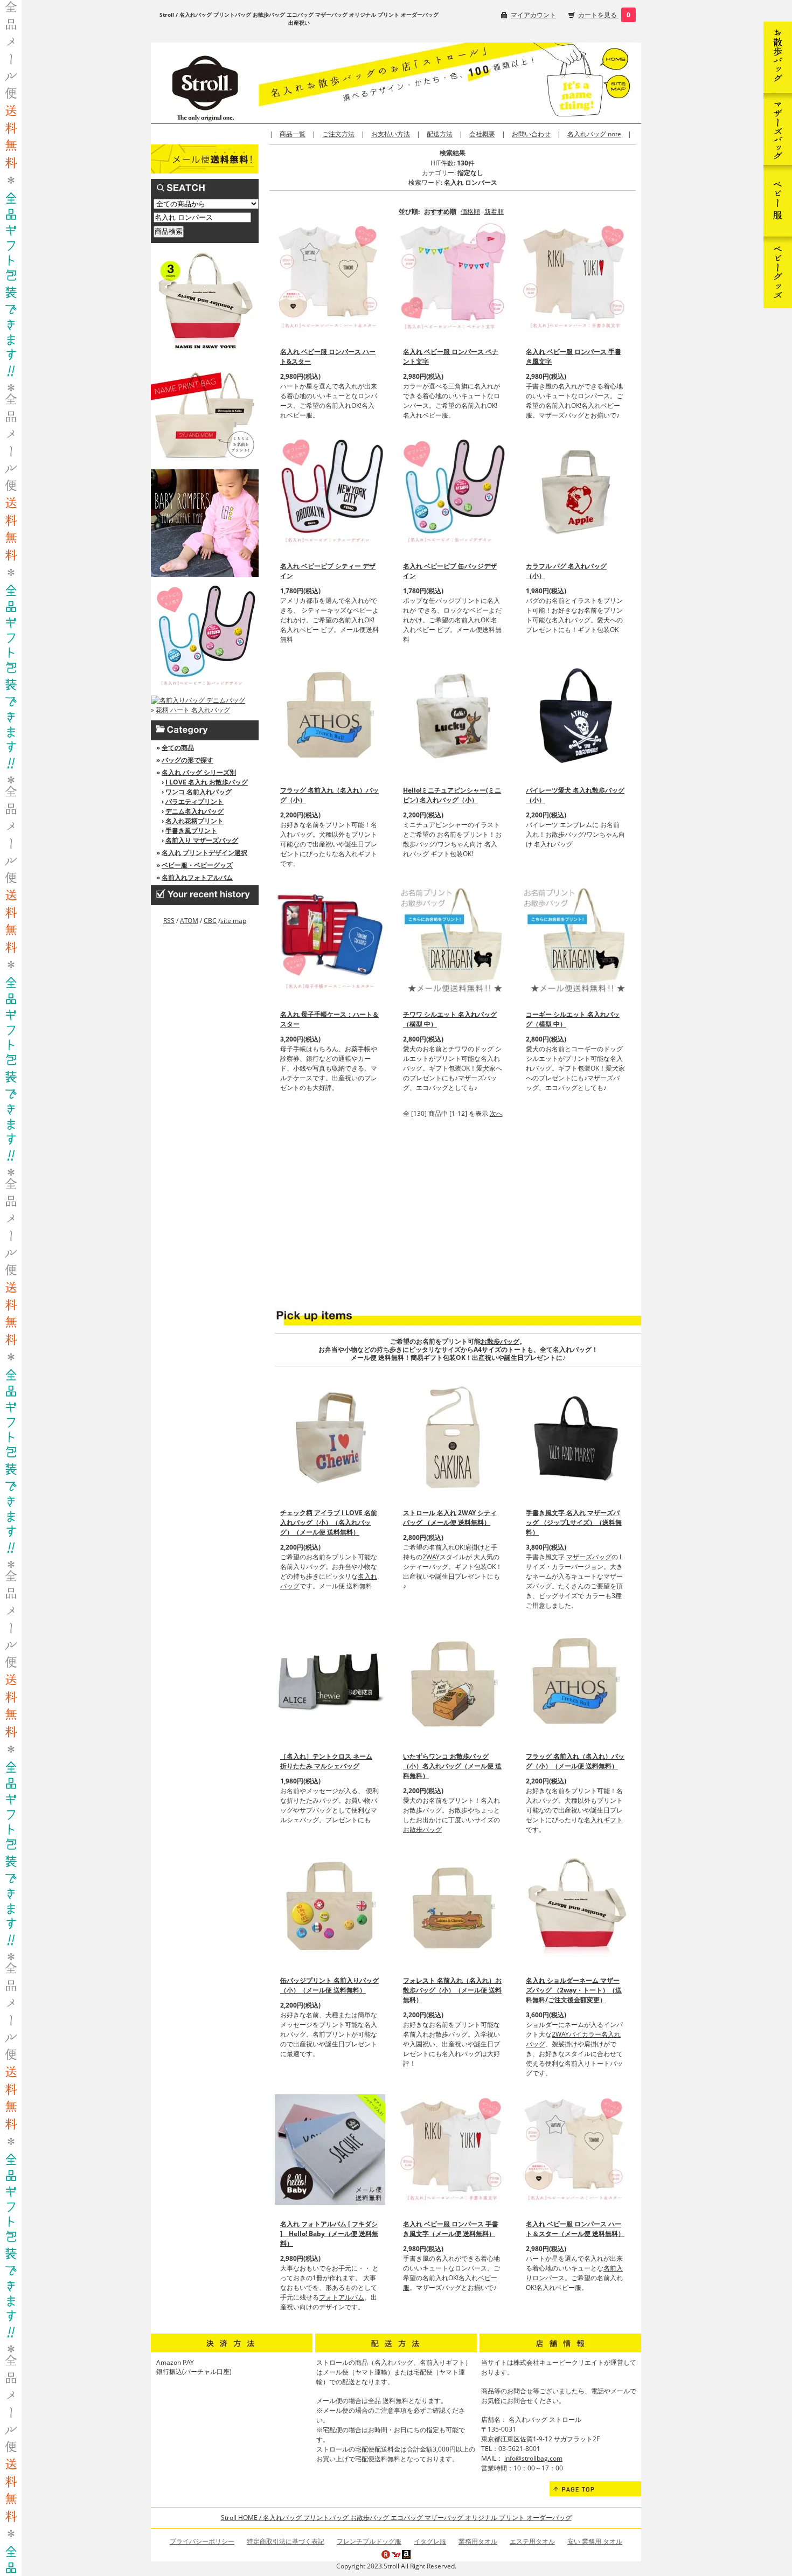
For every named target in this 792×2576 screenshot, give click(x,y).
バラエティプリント (194, 801)
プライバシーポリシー (202, 2541)
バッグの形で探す (187, 760)
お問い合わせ (531, 134)
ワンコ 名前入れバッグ (199, 792)
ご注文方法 (338, 134)
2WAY (431, 1557)
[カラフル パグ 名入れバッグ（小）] (576, 492)
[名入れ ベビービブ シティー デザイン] (330, 492)
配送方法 (440, 134)
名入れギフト (603, 1820)
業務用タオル (478, 2541)
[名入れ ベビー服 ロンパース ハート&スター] (330, 277)
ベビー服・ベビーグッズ (197, 865)
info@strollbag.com (533, 2458)
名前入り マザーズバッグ (202, 840)
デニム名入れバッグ (194, 811)
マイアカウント (533, 15)
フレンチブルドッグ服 (369, 2541)
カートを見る (598, 15)
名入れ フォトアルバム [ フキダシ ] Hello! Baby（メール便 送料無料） (329, 2234)
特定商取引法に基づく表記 (286, 2541)
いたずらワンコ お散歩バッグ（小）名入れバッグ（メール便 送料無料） (452, 1766)
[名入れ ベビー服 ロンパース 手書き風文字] (576, 277)
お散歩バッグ (500, 1341)
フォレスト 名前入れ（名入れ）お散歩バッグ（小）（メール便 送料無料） (452, 1990)
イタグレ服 (430, 2541)
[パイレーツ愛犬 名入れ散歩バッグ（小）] (576, 716)
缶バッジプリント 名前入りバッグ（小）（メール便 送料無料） (329, 1985)
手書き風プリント (191, 831)
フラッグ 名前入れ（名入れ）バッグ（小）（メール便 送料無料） (575, 1761)
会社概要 (482, 134)
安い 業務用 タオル (595, 2541)
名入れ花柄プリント (194, 821)
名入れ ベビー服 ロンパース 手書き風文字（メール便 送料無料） (451, 2229)
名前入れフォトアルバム (197, 877)
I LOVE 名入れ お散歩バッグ (207, 782)
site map (233, 921)
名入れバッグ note (594, 134)
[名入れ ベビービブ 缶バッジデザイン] (453, 492)
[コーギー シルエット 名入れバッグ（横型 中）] (576, 940)
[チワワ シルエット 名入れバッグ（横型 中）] (453, 940)
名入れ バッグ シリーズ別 (199, 772)
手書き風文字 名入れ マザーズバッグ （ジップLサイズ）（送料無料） (574, 1522)
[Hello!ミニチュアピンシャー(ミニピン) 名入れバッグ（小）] (453, 716)
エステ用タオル (532, 2541)
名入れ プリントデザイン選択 (204, 853)
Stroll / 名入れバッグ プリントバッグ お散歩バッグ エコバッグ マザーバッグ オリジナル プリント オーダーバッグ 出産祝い (299, 19)
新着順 (494, 211)
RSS (169, 921)
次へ (496, 1113)
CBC (210, 921)
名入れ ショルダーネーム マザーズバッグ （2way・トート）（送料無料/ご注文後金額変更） (574, 1990)
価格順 (470, 211)
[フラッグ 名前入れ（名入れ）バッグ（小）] (330, 716)
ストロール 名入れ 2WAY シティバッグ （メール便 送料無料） (450, 1518)
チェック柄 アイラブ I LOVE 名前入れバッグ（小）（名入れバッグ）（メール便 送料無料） (329, 1522)
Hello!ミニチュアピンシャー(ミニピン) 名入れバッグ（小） (452, 795)
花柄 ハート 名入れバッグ (193, 710)
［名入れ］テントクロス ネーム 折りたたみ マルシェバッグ (326, 1761)
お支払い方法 (391, 134)
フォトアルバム (342, 2297)
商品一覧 (293, 134)
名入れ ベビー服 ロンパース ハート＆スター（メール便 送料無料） (575, 2229)
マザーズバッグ (589, 1557)
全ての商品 (178, 748)
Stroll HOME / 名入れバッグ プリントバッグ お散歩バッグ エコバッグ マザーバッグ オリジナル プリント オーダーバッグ (396, 2518)
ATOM (189, 921)
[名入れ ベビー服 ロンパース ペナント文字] (453, 277)
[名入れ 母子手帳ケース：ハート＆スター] (330, 940)
